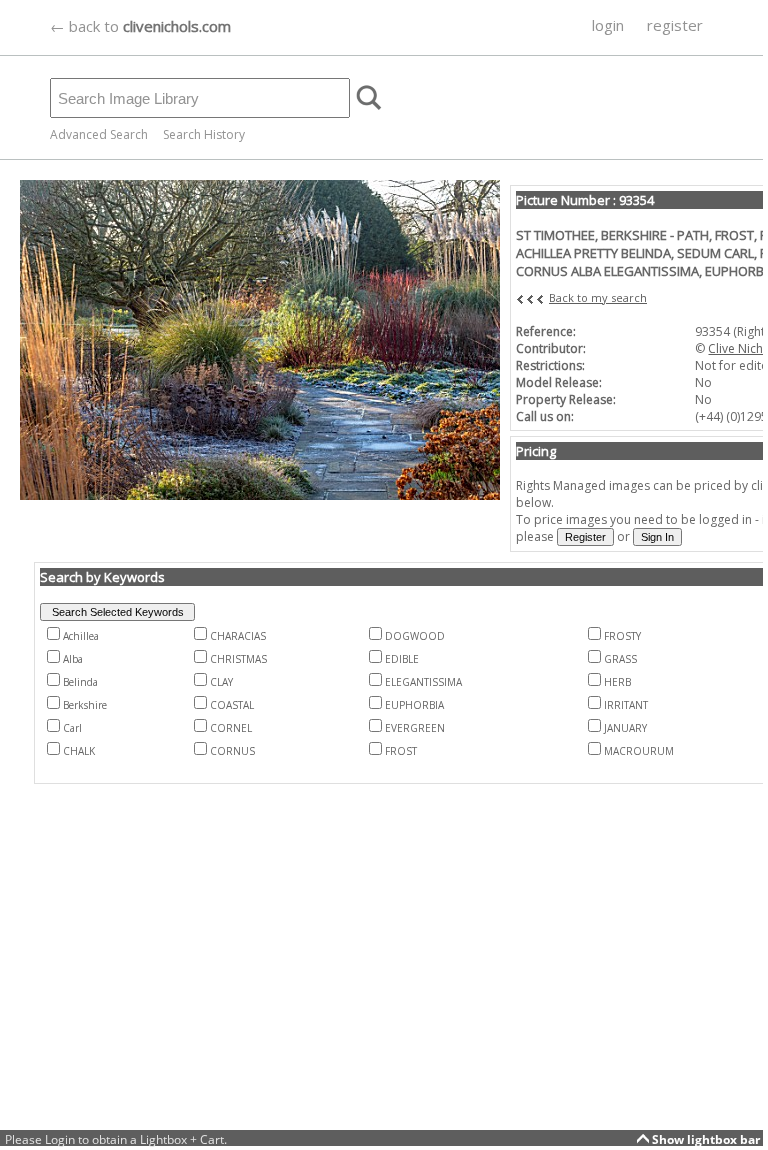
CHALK (79, 751)
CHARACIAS (238, 636)
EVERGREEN (415, 728)
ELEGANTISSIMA (423, 682)
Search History (204, 134)
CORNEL (231, 728)
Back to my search (598, 297)
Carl (72, 728)
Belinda (80, 682)
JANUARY (625, 728)
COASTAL (232, 705)
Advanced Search (99, 134)
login (608, 25)
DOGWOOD (415, 636)
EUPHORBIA (414, 705)
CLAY (221, 682)
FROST (401, 751)
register (675, 25)
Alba (73, 659)
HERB (617, 682)
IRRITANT (626, 705)
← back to (140, 26)
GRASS (620, 659)
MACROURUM (639, 751)
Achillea (81, 636)
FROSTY (622, 636)
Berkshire (85, 705)
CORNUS (232, 751)
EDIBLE (402, 659)
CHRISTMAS (238, 659)
